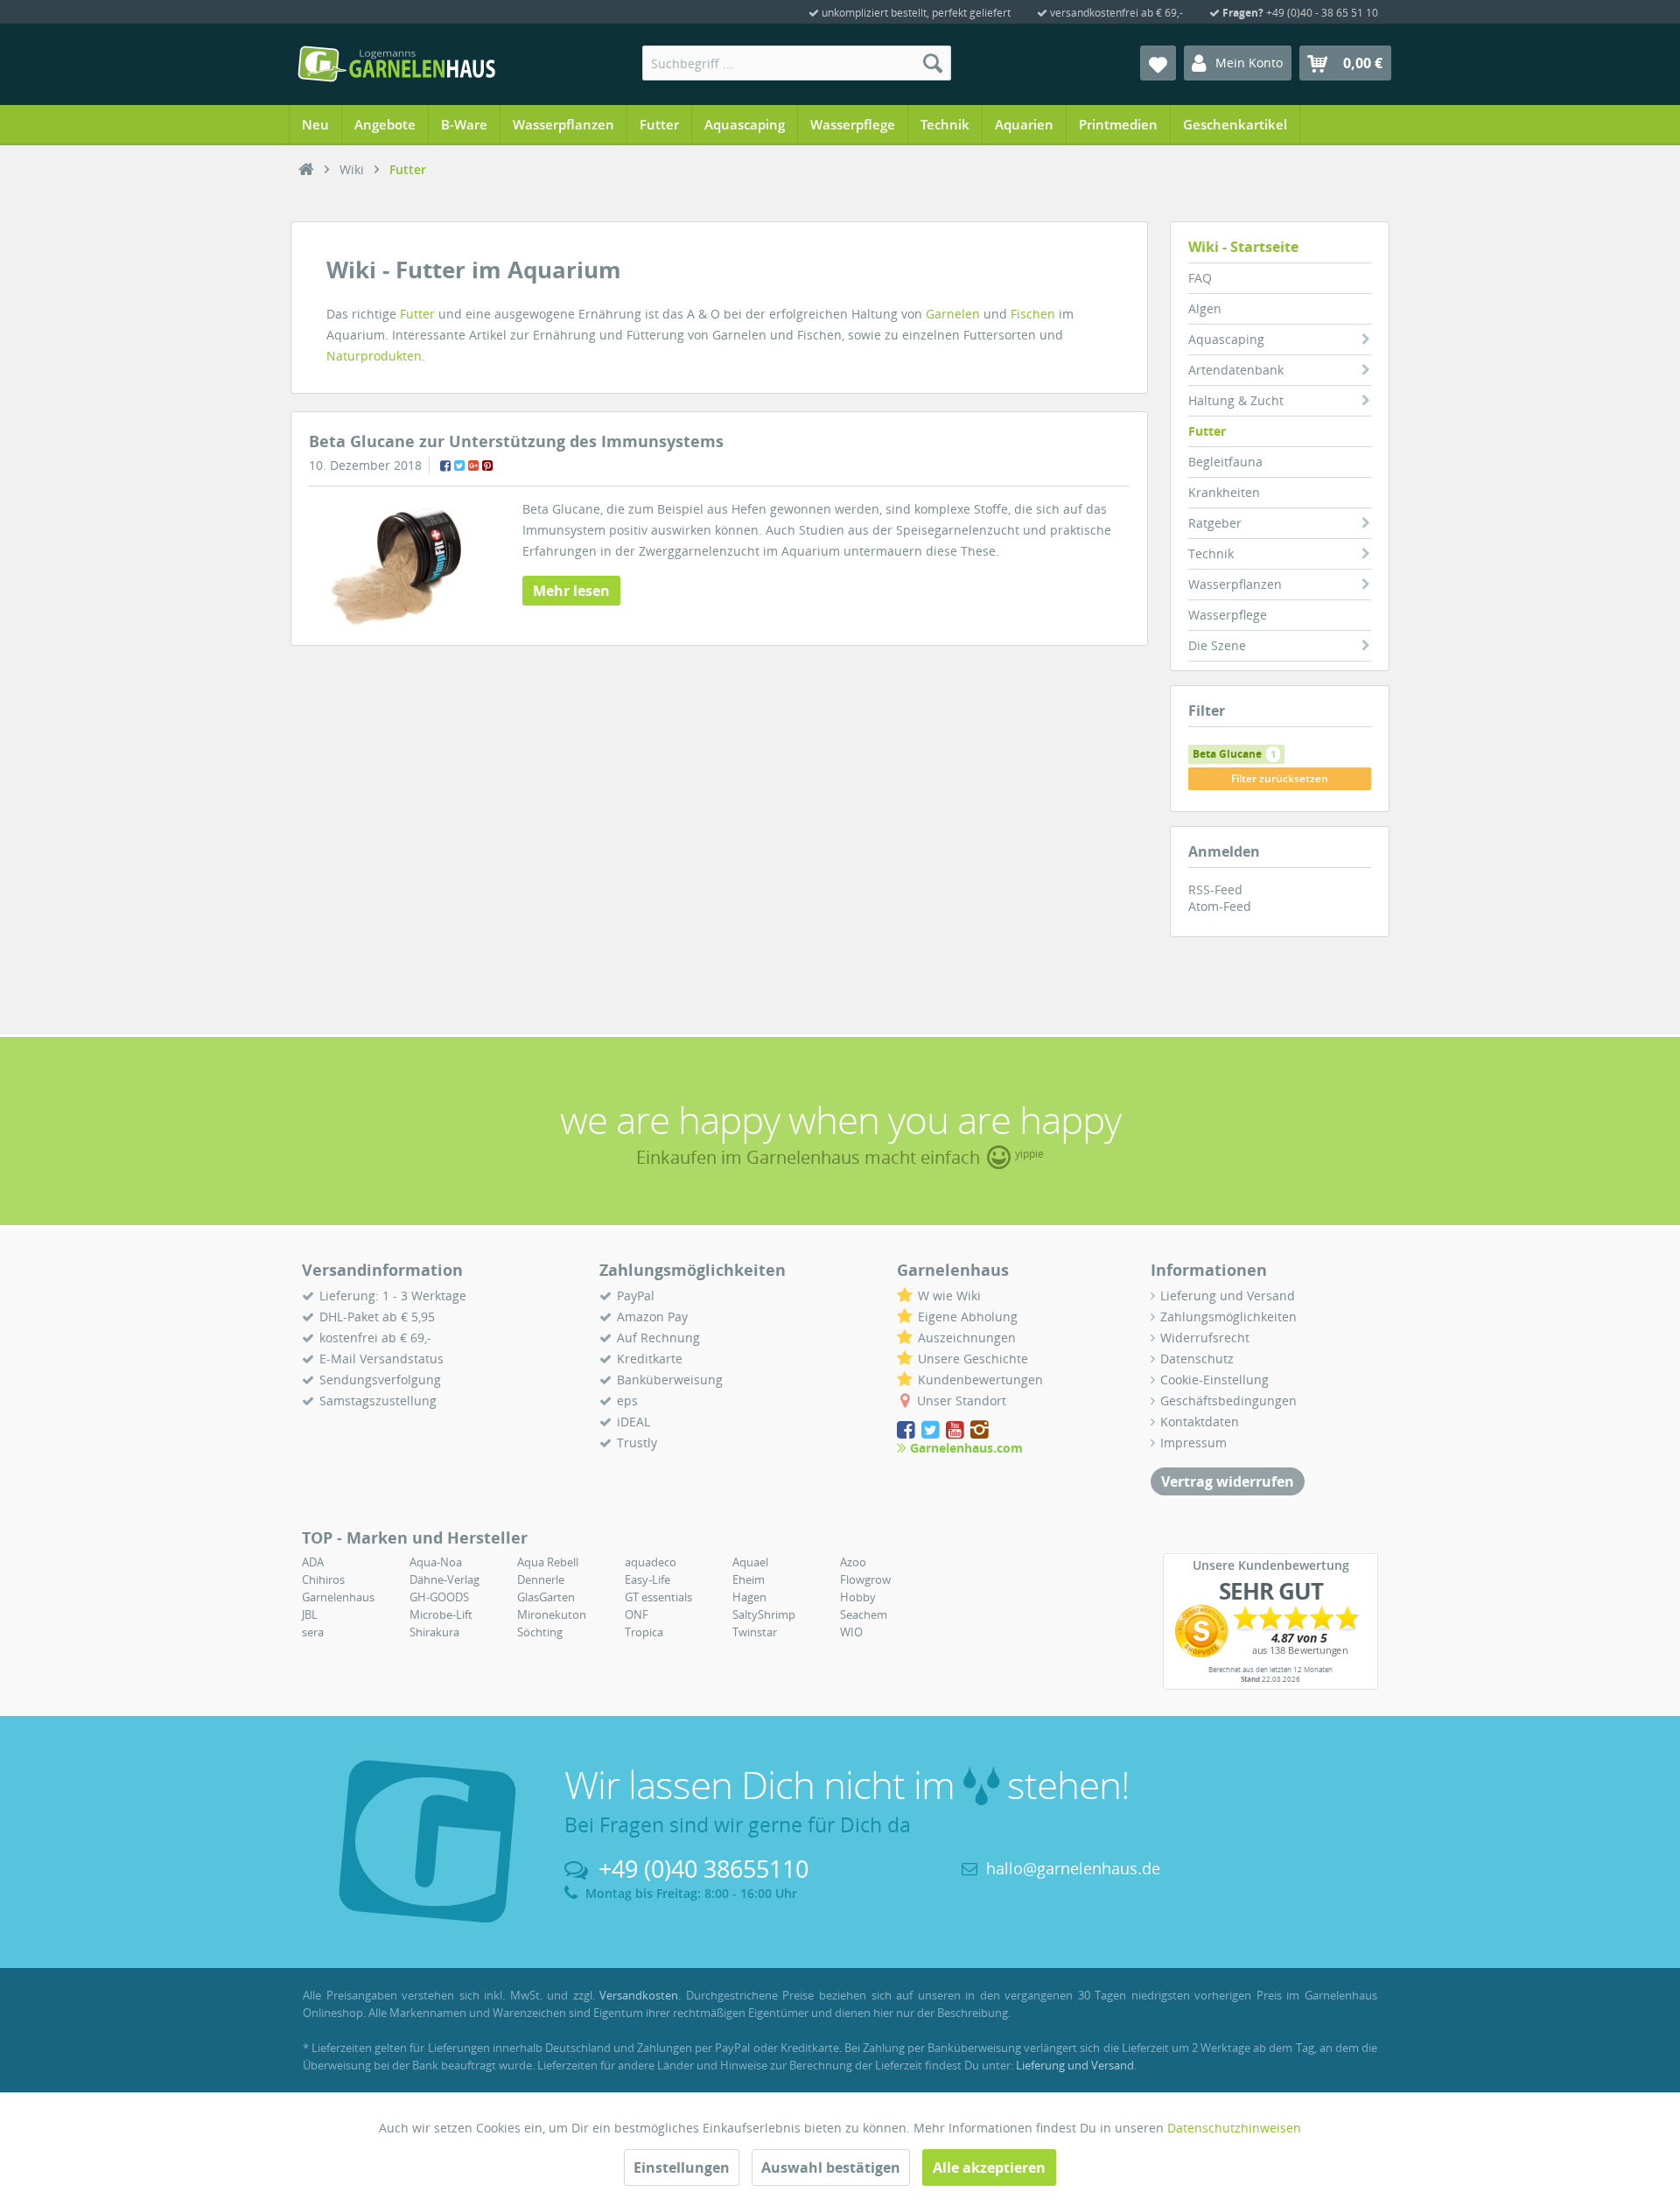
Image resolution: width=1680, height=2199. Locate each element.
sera (313, 1632)
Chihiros (323, 1579)
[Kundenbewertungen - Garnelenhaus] (1270, 1631)
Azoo (853, 1562)
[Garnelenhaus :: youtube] (956, 1430)
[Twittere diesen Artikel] (459, 466)
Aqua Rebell (548, 1562)
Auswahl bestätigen (831, 2167)
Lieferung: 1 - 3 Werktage (393, 1296)
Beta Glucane (1234, 754)
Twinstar (755, 1632)
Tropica (644, 1632)
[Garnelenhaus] (306, 170)
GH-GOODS (439, 1597)
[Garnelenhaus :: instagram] (980, 1430)
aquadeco (651, 1562)
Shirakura (434, 1632)
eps (627, 1401)
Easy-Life (647, 1579)
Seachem (864, 1614)
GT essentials (658, 1597)
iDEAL (633, 1422)
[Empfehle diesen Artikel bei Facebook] (445, 466)
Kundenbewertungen (980, 1380)
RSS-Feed (1215, 889)
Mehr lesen (571, 591)
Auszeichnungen (967, 1338)
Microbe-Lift (441, 1614)
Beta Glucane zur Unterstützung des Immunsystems (516, 441)
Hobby (858, 1597)
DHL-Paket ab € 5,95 (377, 1317)
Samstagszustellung (378, 1401)
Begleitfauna (1225, 462)
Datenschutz (1197, 1359)
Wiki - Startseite (1243, 247)
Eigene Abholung (968, 1317)
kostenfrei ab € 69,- (375, 1338)
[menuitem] (797, 63)
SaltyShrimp (764, 1614)
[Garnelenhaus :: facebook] (907, 1430)
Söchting (540, 1632)
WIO (851, 1632)
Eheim (749, 1579)
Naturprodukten (374, 356)
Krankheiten (1224, 492)
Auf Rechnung (658, 1338)
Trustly (637, 1443)
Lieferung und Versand (1228, 1296)
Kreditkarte (650, 1359)
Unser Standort (962, 1401)
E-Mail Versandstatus (381, 1359)
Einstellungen (682, 2167)
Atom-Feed (1220, 906)
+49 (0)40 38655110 (703, 1869)
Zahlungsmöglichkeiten (1228, 1317)
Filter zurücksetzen (1280, 778)
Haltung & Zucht (1236, 400)
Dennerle (541, 1579)
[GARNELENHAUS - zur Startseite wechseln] (396, 64)
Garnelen (953, 314)
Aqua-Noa (436, 1562)
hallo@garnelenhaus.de (1073, 1868)
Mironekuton (552, 1614)
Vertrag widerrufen (1228, 1481)
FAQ (1200, 278)
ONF (637, 1614)
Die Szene (1217, 645)
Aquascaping (1226, 339)
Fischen (1033, 314)
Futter (1207, 431)
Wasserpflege (1228, 615)
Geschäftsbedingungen (1228, 1401)
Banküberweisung (670, 1380)
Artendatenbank (1236, 370)
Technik (1211, 553)
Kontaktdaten (1200, 1422)
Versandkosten (639, 1995)
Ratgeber (1215, 523)
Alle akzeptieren (989, 2167)
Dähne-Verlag (444, 1579)
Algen (1205, 308)
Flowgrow (865, 1579)
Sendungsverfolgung (380, 1380)
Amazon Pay (652, 1317)
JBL (310, 1614)
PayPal (636, 1296)
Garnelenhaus (338, 1597)
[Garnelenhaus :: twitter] (932, 1430)
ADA (313, 1562)
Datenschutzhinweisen (1234, 2128)
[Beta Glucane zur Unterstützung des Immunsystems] (391, 566)
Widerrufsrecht (1205, 1338)
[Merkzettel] (1158, 63)
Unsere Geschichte (973, 1359)
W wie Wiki (949, 1296)
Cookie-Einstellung (1214, 1380)
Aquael (750, 1562)
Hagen (749, 1597)
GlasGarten (546, 1597)
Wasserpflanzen (1235, 584)
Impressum (1193, 1443)
